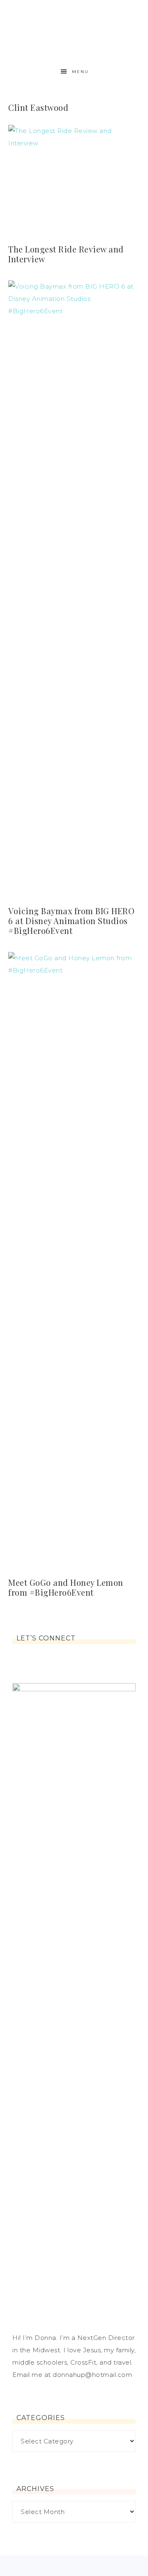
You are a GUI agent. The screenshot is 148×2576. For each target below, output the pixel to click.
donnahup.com (74, 26)
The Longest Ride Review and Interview (66, 254)
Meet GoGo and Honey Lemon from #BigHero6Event (66, 1587)
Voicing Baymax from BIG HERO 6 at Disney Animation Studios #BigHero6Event (71, 921)
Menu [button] (80, 72)
